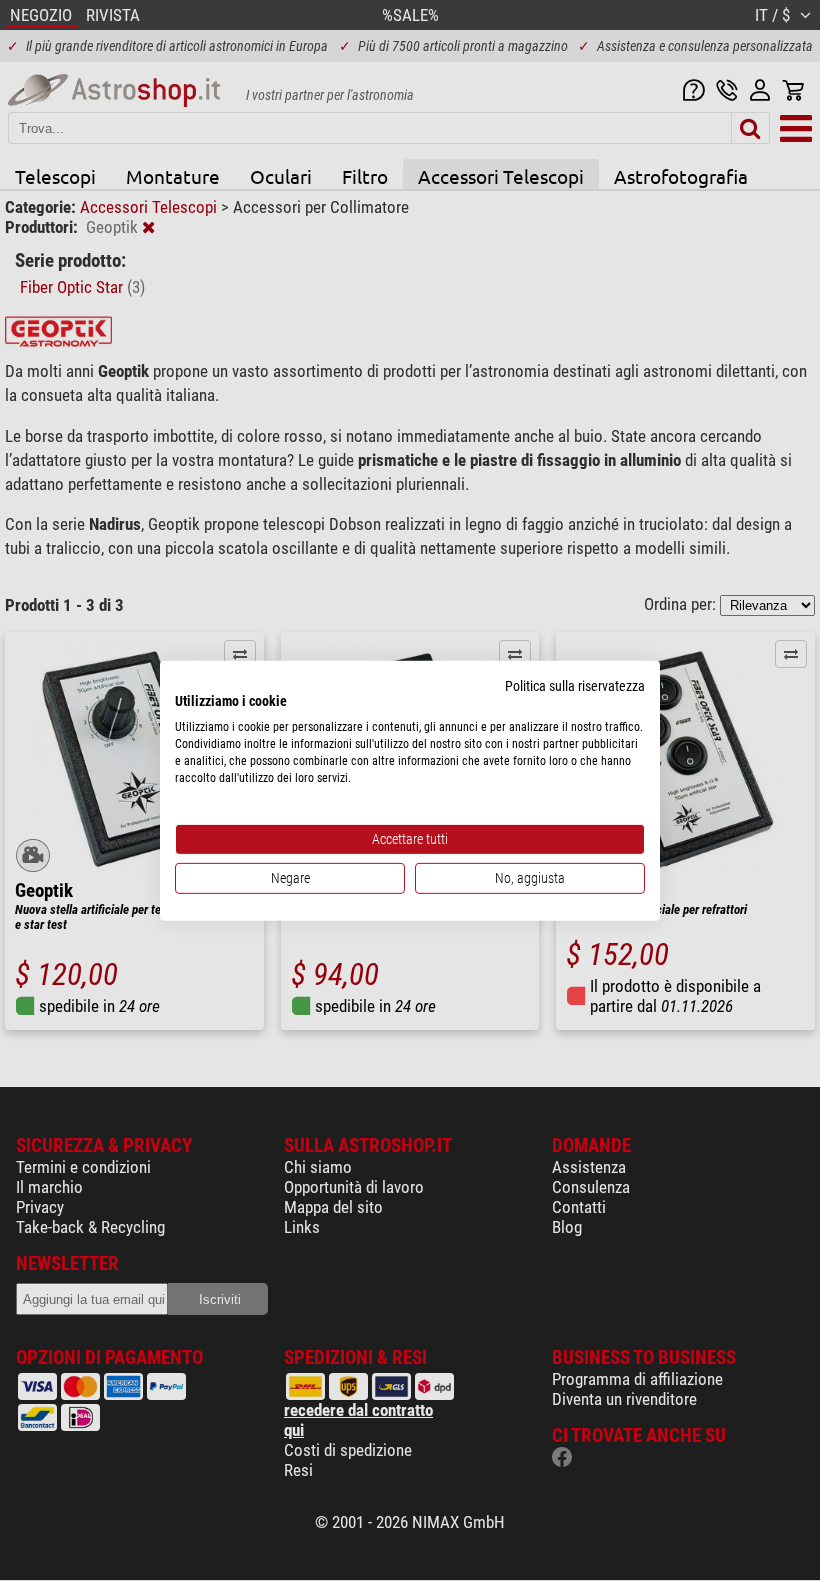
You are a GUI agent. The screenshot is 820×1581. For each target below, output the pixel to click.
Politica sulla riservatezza (575, 685)
